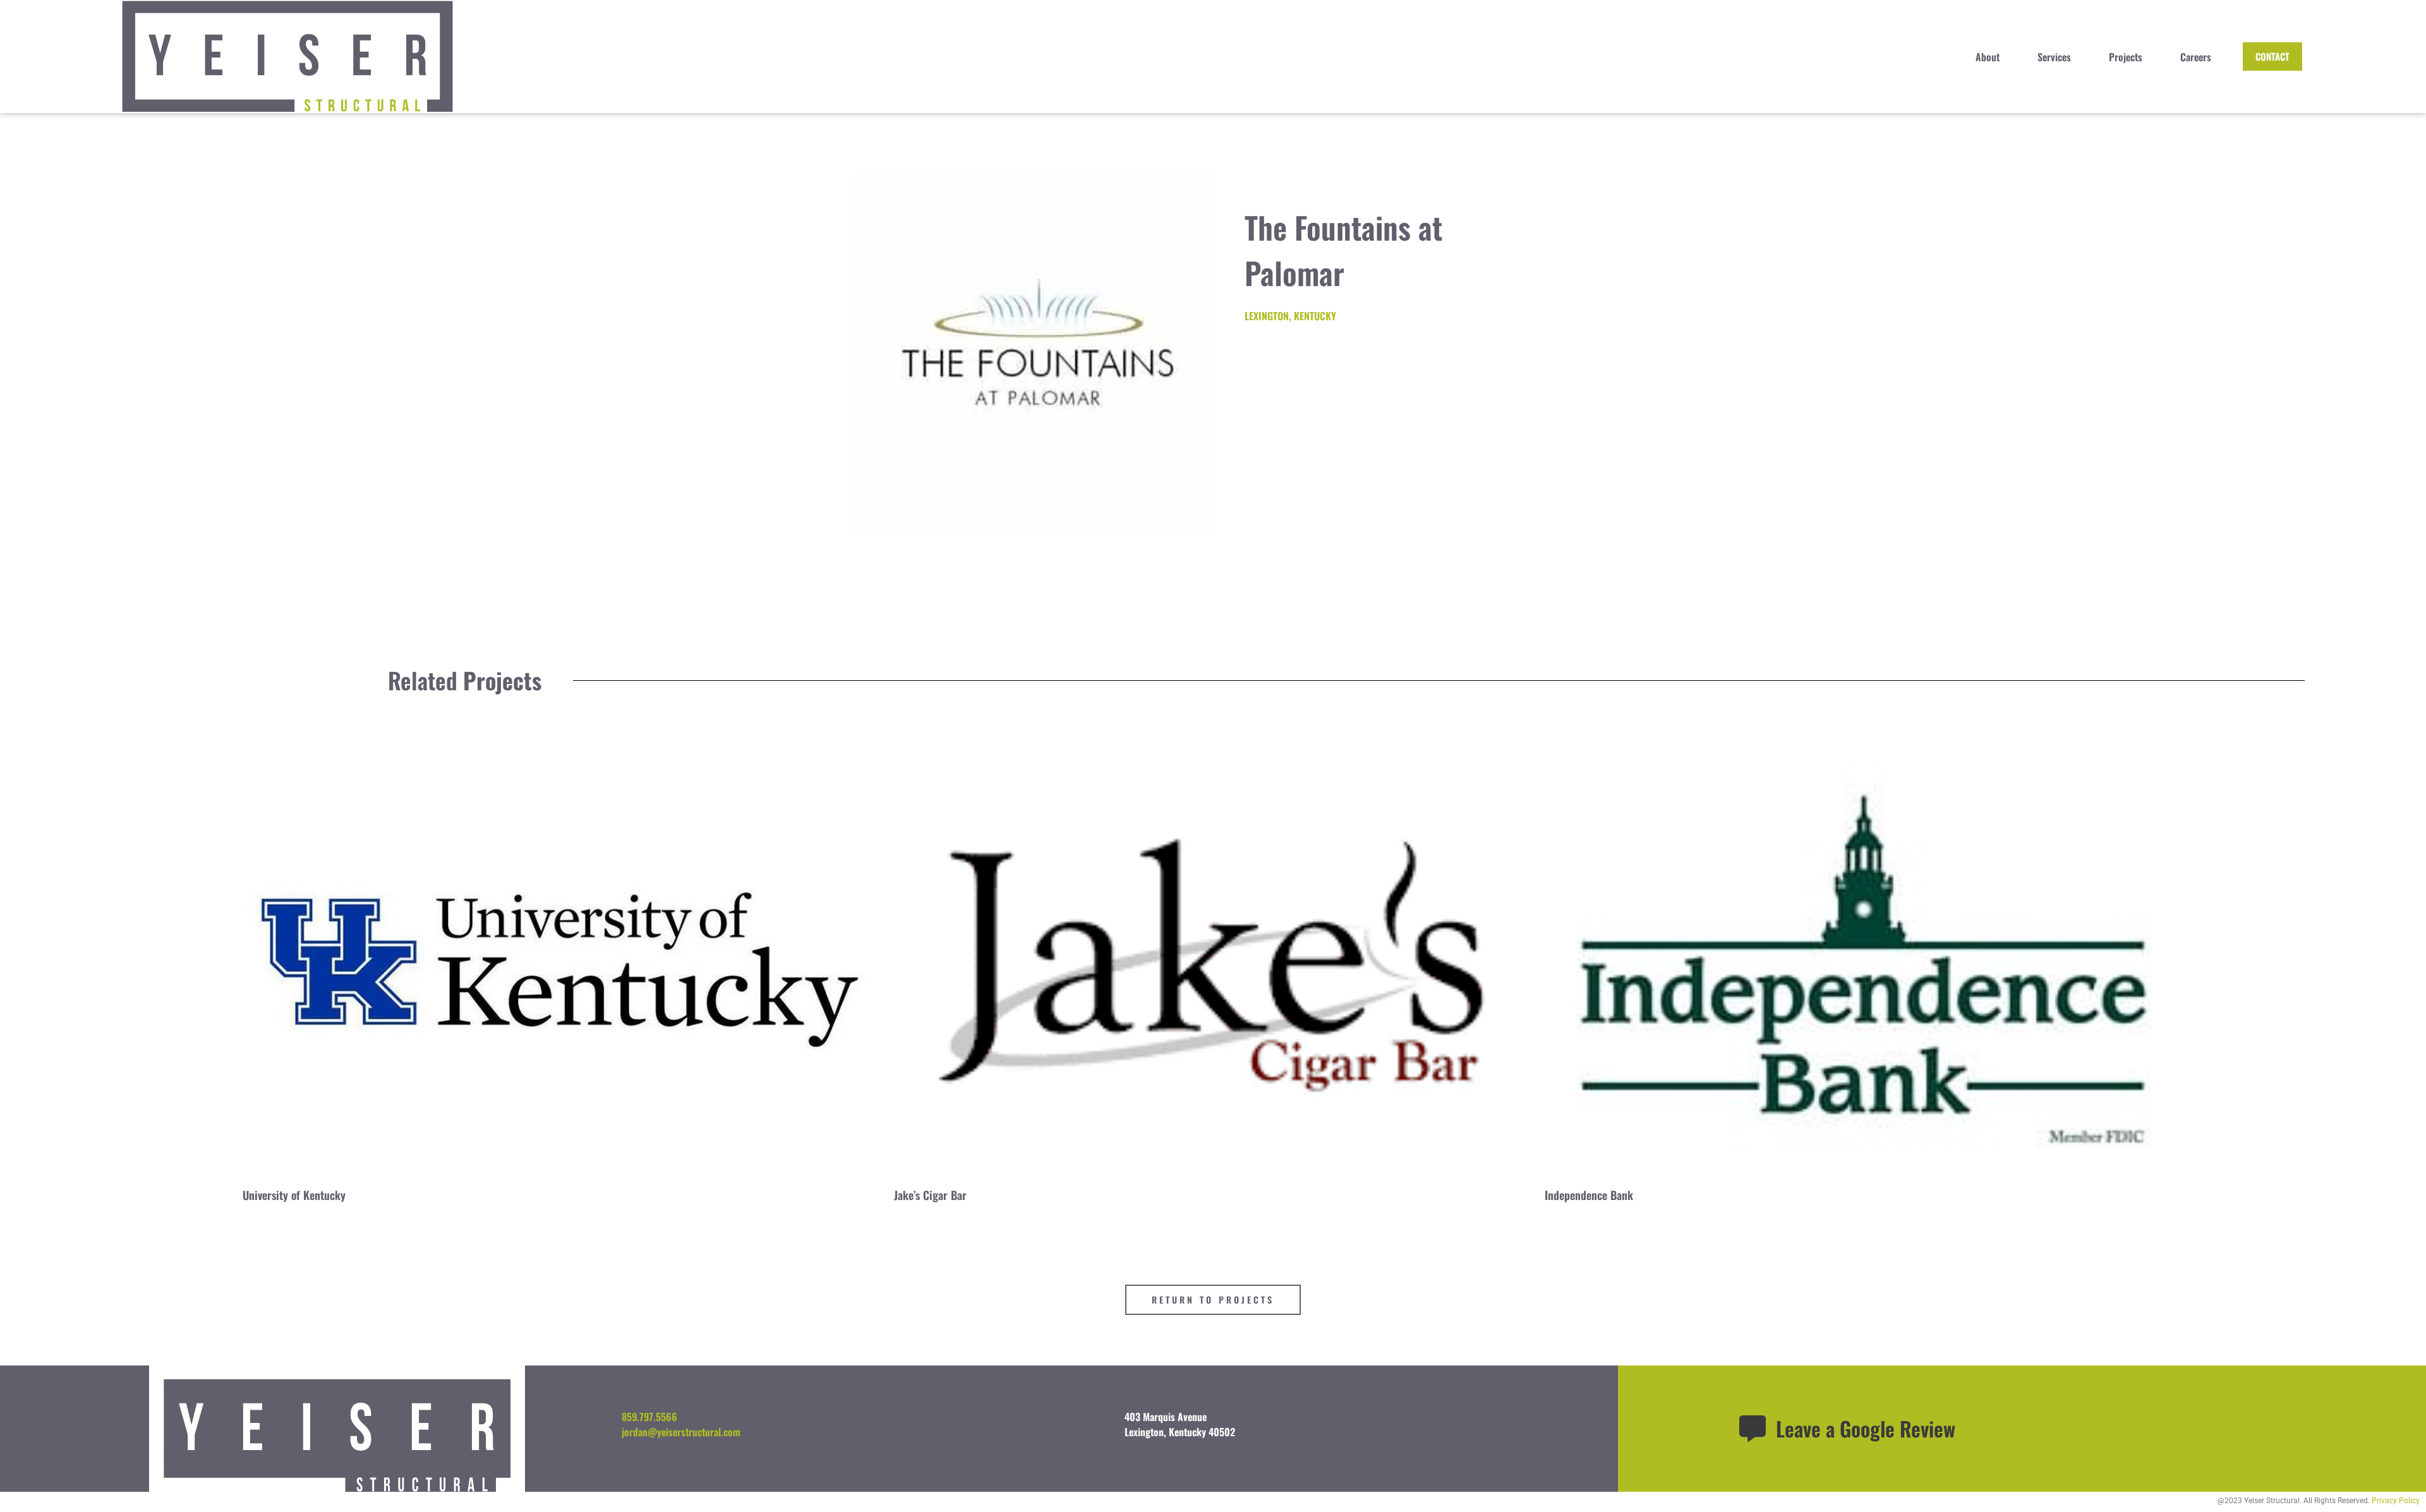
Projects (2126, 57)
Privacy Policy (2396, 1501)
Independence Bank (1589, 1195)
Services (2054, 57)
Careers (2196, 57)
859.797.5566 (649, 1417)
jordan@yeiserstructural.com (681, 1432)
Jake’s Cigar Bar (930, 1195)
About (1988, 57)
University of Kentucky (294, 1195)
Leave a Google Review (1866, 1428)
